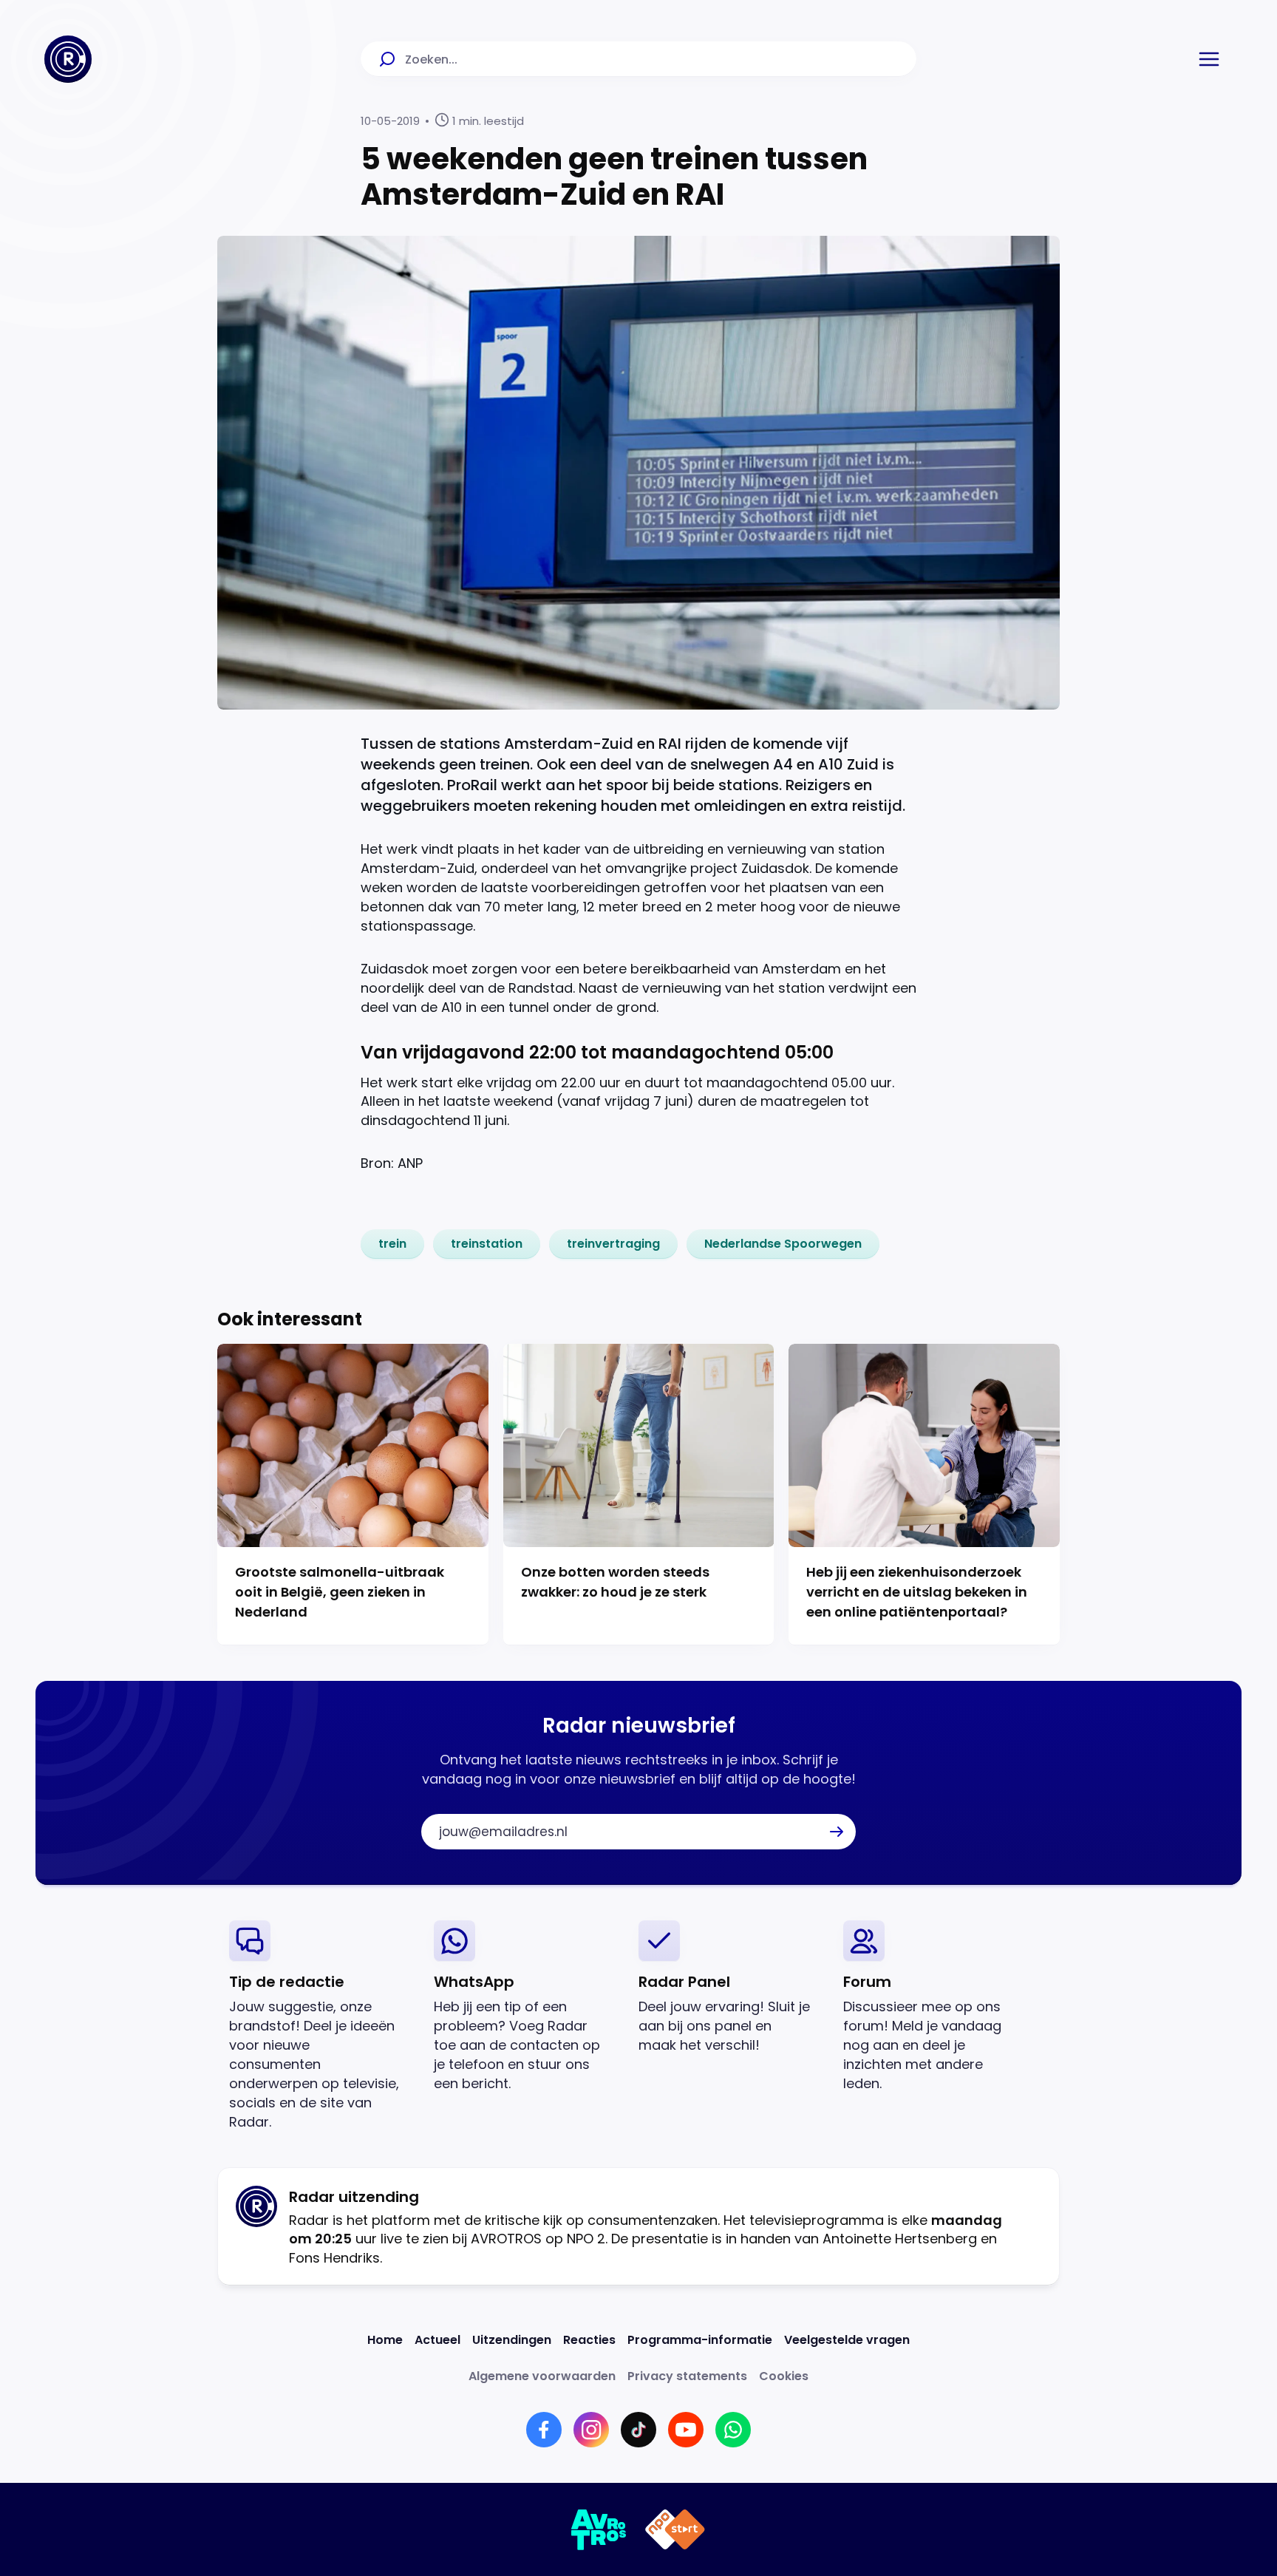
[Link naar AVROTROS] (599, 2529)
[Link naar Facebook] (544, 2430)
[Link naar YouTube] (686, 2430)
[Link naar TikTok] (638, 2430)
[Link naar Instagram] (591, 2430)
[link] (392, 1244)
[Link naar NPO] (675, 2529)
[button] (1209, 59)
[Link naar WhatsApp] (733, 2430)
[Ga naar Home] (68, 59)
